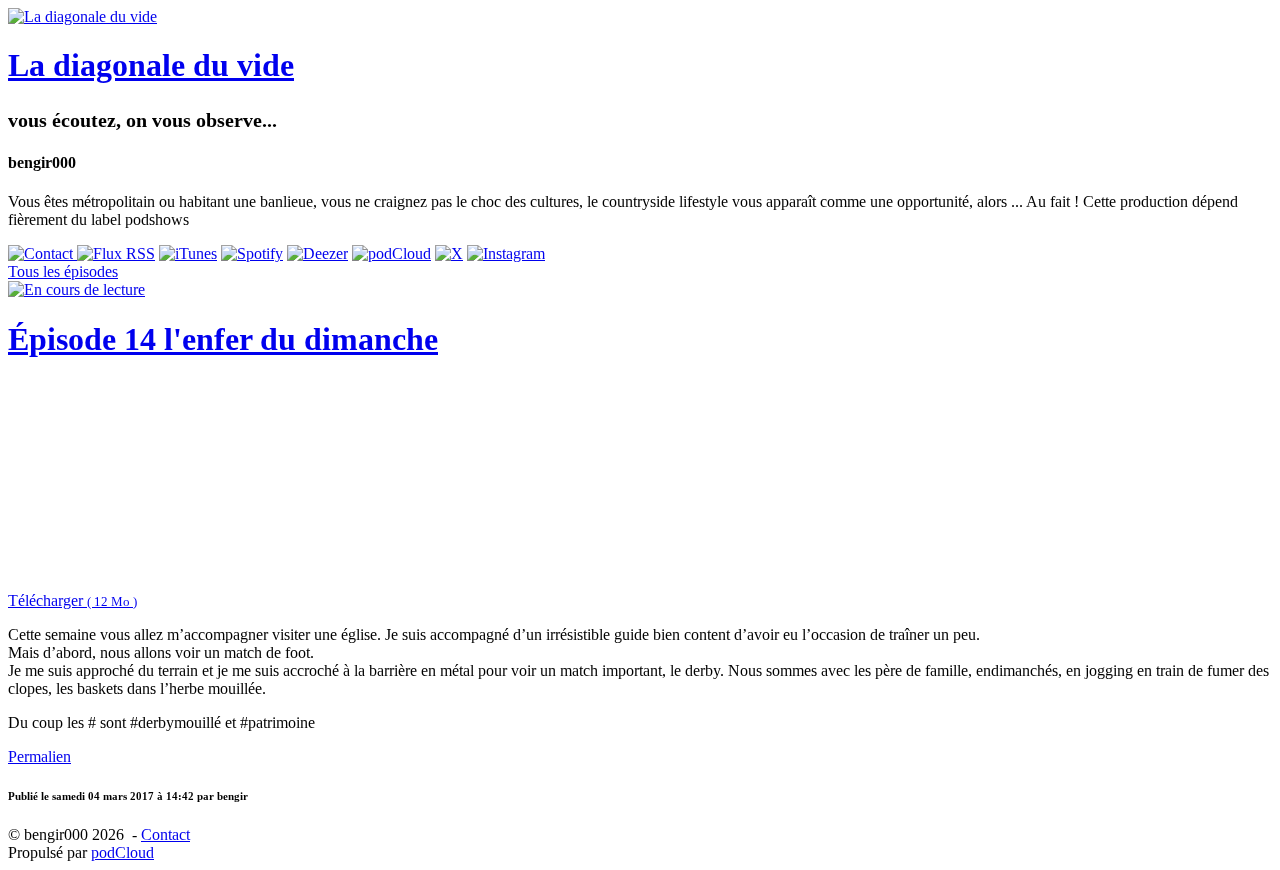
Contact (165, 834)
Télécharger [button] (72, 600)
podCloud (122, 852)
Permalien (39, 756)
